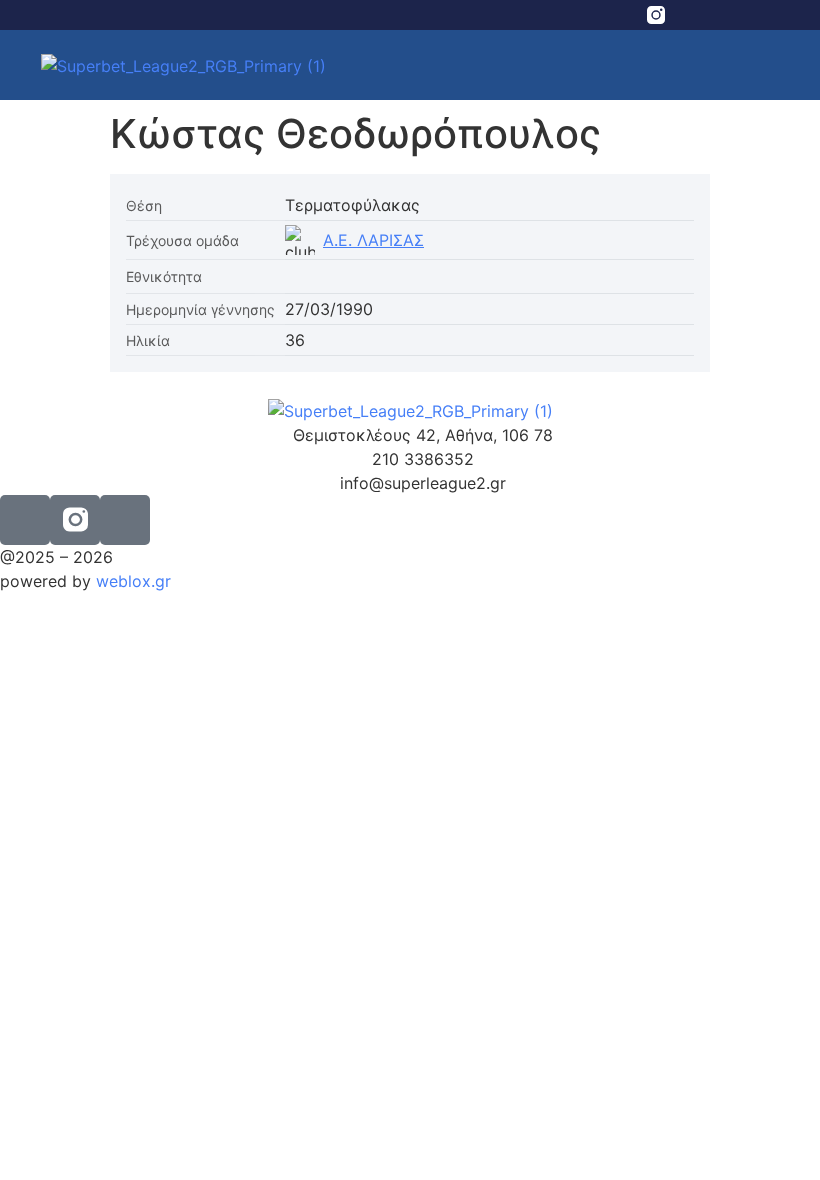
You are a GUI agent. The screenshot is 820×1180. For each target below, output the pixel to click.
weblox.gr (133, 581)
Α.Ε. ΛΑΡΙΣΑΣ (373, 240)
